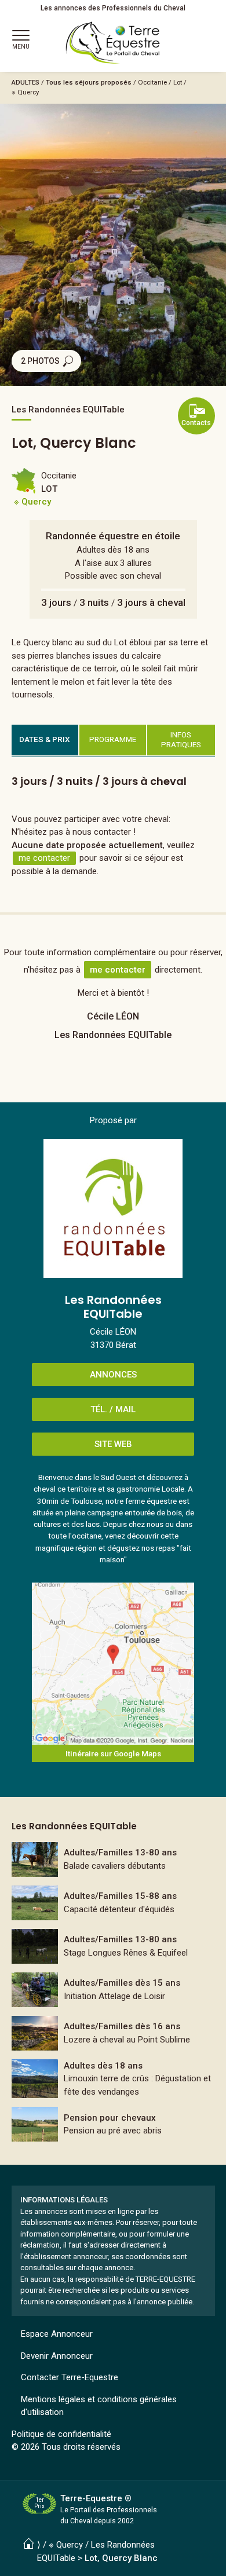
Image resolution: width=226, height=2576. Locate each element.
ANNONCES (113, 1375)
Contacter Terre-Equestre (70, 2377)
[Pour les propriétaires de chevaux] (113, 1903)
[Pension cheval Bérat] (113, 2124)
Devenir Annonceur (57, 2356)
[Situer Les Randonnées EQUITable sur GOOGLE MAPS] (113, 1664)
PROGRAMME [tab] (113, 739)
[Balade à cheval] (113, 1859)
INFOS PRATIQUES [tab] (181, 740)
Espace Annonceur (57, 2334)
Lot (178, 82)
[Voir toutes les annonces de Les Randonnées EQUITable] (113, 1208)
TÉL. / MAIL (113, 1409)
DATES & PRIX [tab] (45, 739)
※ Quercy (25, 92)
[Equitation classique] (113, 1946)
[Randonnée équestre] (113, 2033)
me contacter (44, 858)
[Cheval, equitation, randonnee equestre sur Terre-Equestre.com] (113, 43)
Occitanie (152, 82)
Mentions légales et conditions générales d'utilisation (99, 2406)
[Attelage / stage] (113, 1990)
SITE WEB (113, 1444)
